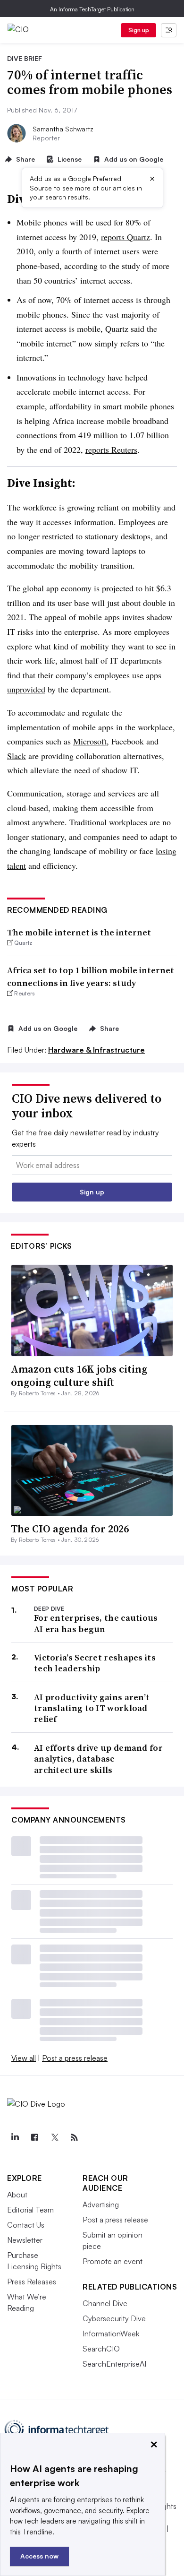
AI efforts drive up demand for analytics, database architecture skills (98, 1759)
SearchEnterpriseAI (114, 2364)
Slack (17, 756)
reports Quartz (125, 237)
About (17, 2195)
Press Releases (32, 2282)
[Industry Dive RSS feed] (74, 2137)
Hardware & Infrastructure (96, 1050)
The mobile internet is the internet (79, 932)
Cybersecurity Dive (114, 2318)
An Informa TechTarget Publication (92, 9)
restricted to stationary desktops (96, 536)
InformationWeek (111, 2334)
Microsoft (90, 741)
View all (24, 2058)
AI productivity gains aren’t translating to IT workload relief (92, 1708)
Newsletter (25, 2240)
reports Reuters (111, 450)
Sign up (139, 30)
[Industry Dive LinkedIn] (15, 2137)
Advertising (101, 2204)
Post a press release (75, 2058)
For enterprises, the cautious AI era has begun (96, 1623)
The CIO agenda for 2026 (70, 1529)
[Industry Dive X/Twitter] (54, 2137)
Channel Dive (105, 2303)
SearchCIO (101, 2349)
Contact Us (26, 2225)
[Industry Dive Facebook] (34, 2137)
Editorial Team (30, 2210)
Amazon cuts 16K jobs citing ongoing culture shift (79, 1376)
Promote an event (113, 2261)
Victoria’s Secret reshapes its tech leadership (95, 1663)
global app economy (57, 588)
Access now (39, 2556)
